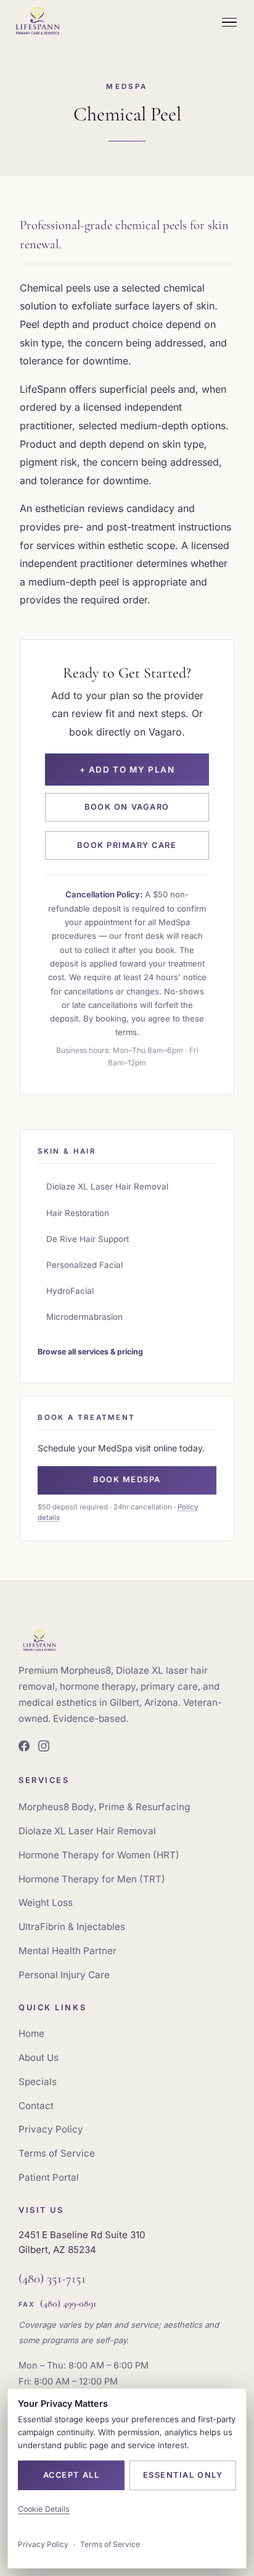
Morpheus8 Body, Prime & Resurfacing (104, 1807)
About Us (39, 2058)
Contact (36, 2106)
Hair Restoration (78, 1213)
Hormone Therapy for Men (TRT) (92, 1879)
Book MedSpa (127, 1479)
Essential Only (183, 2475)
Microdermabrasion (84, 1317)
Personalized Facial (84, 1265)
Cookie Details (44, 2509)
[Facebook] (24, 1748)
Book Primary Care (127, 845)
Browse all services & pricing (90, 1352)
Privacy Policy (51, 2129)
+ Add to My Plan (127, 770)
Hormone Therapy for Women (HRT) (99, 1855)
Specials (38, 2082)
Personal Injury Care (64, 1975)
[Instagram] (44, 1748)
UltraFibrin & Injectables (72, 1927)
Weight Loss (46, 1903)
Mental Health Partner (68, 1951)
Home (31, 2033)
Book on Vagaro (127, 807)
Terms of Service (57, 2153)
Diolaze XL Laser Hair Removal (107, 1186)
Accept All (71, 2475)
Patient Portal (49, 2177)
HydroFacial (70, 1291)
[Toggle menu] (229, 22)
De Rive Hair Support (88, 1239)
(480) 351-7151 (52, 2279)
